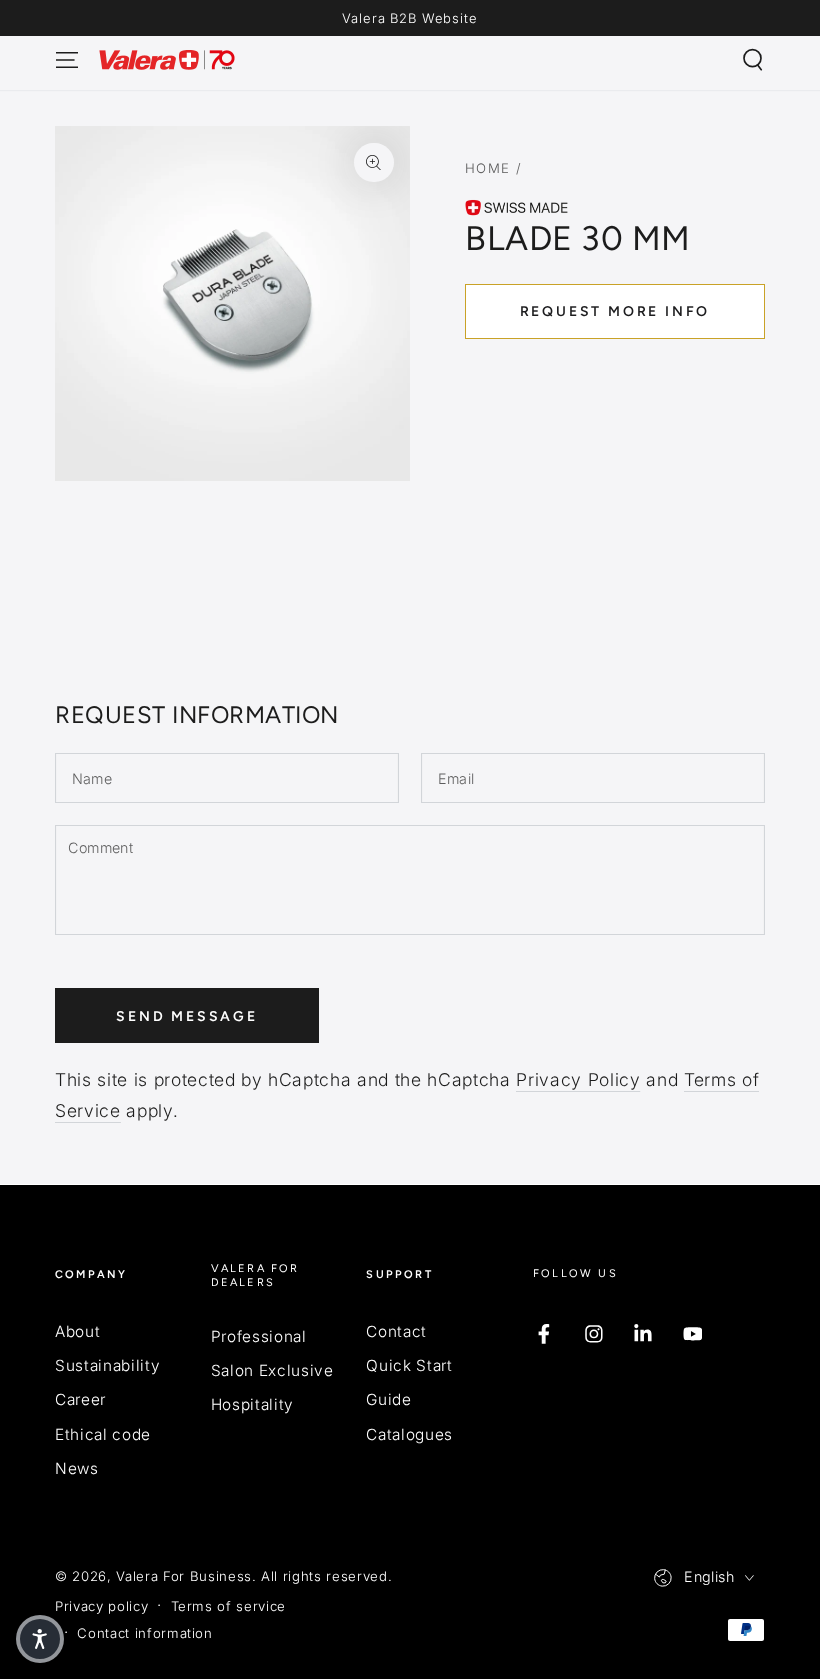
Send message (187, 1016)
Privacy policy (101, 1606)
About (77, 1331)
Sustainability (107, 1365)
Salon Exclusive (272, 1370)
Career (80, 1399)
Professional (259, 1336)
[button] (752, 60)
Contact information (145, 1633)
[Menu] (67, 60)
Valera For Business (184, 1576)
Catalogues (409, 1434)
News (77, 1468)
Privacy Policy (578, 1079)
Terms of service (229, 1606)
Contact (396, 1331)
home (488, 168)
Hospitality (252, 1404)
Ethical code (103, 1434)
